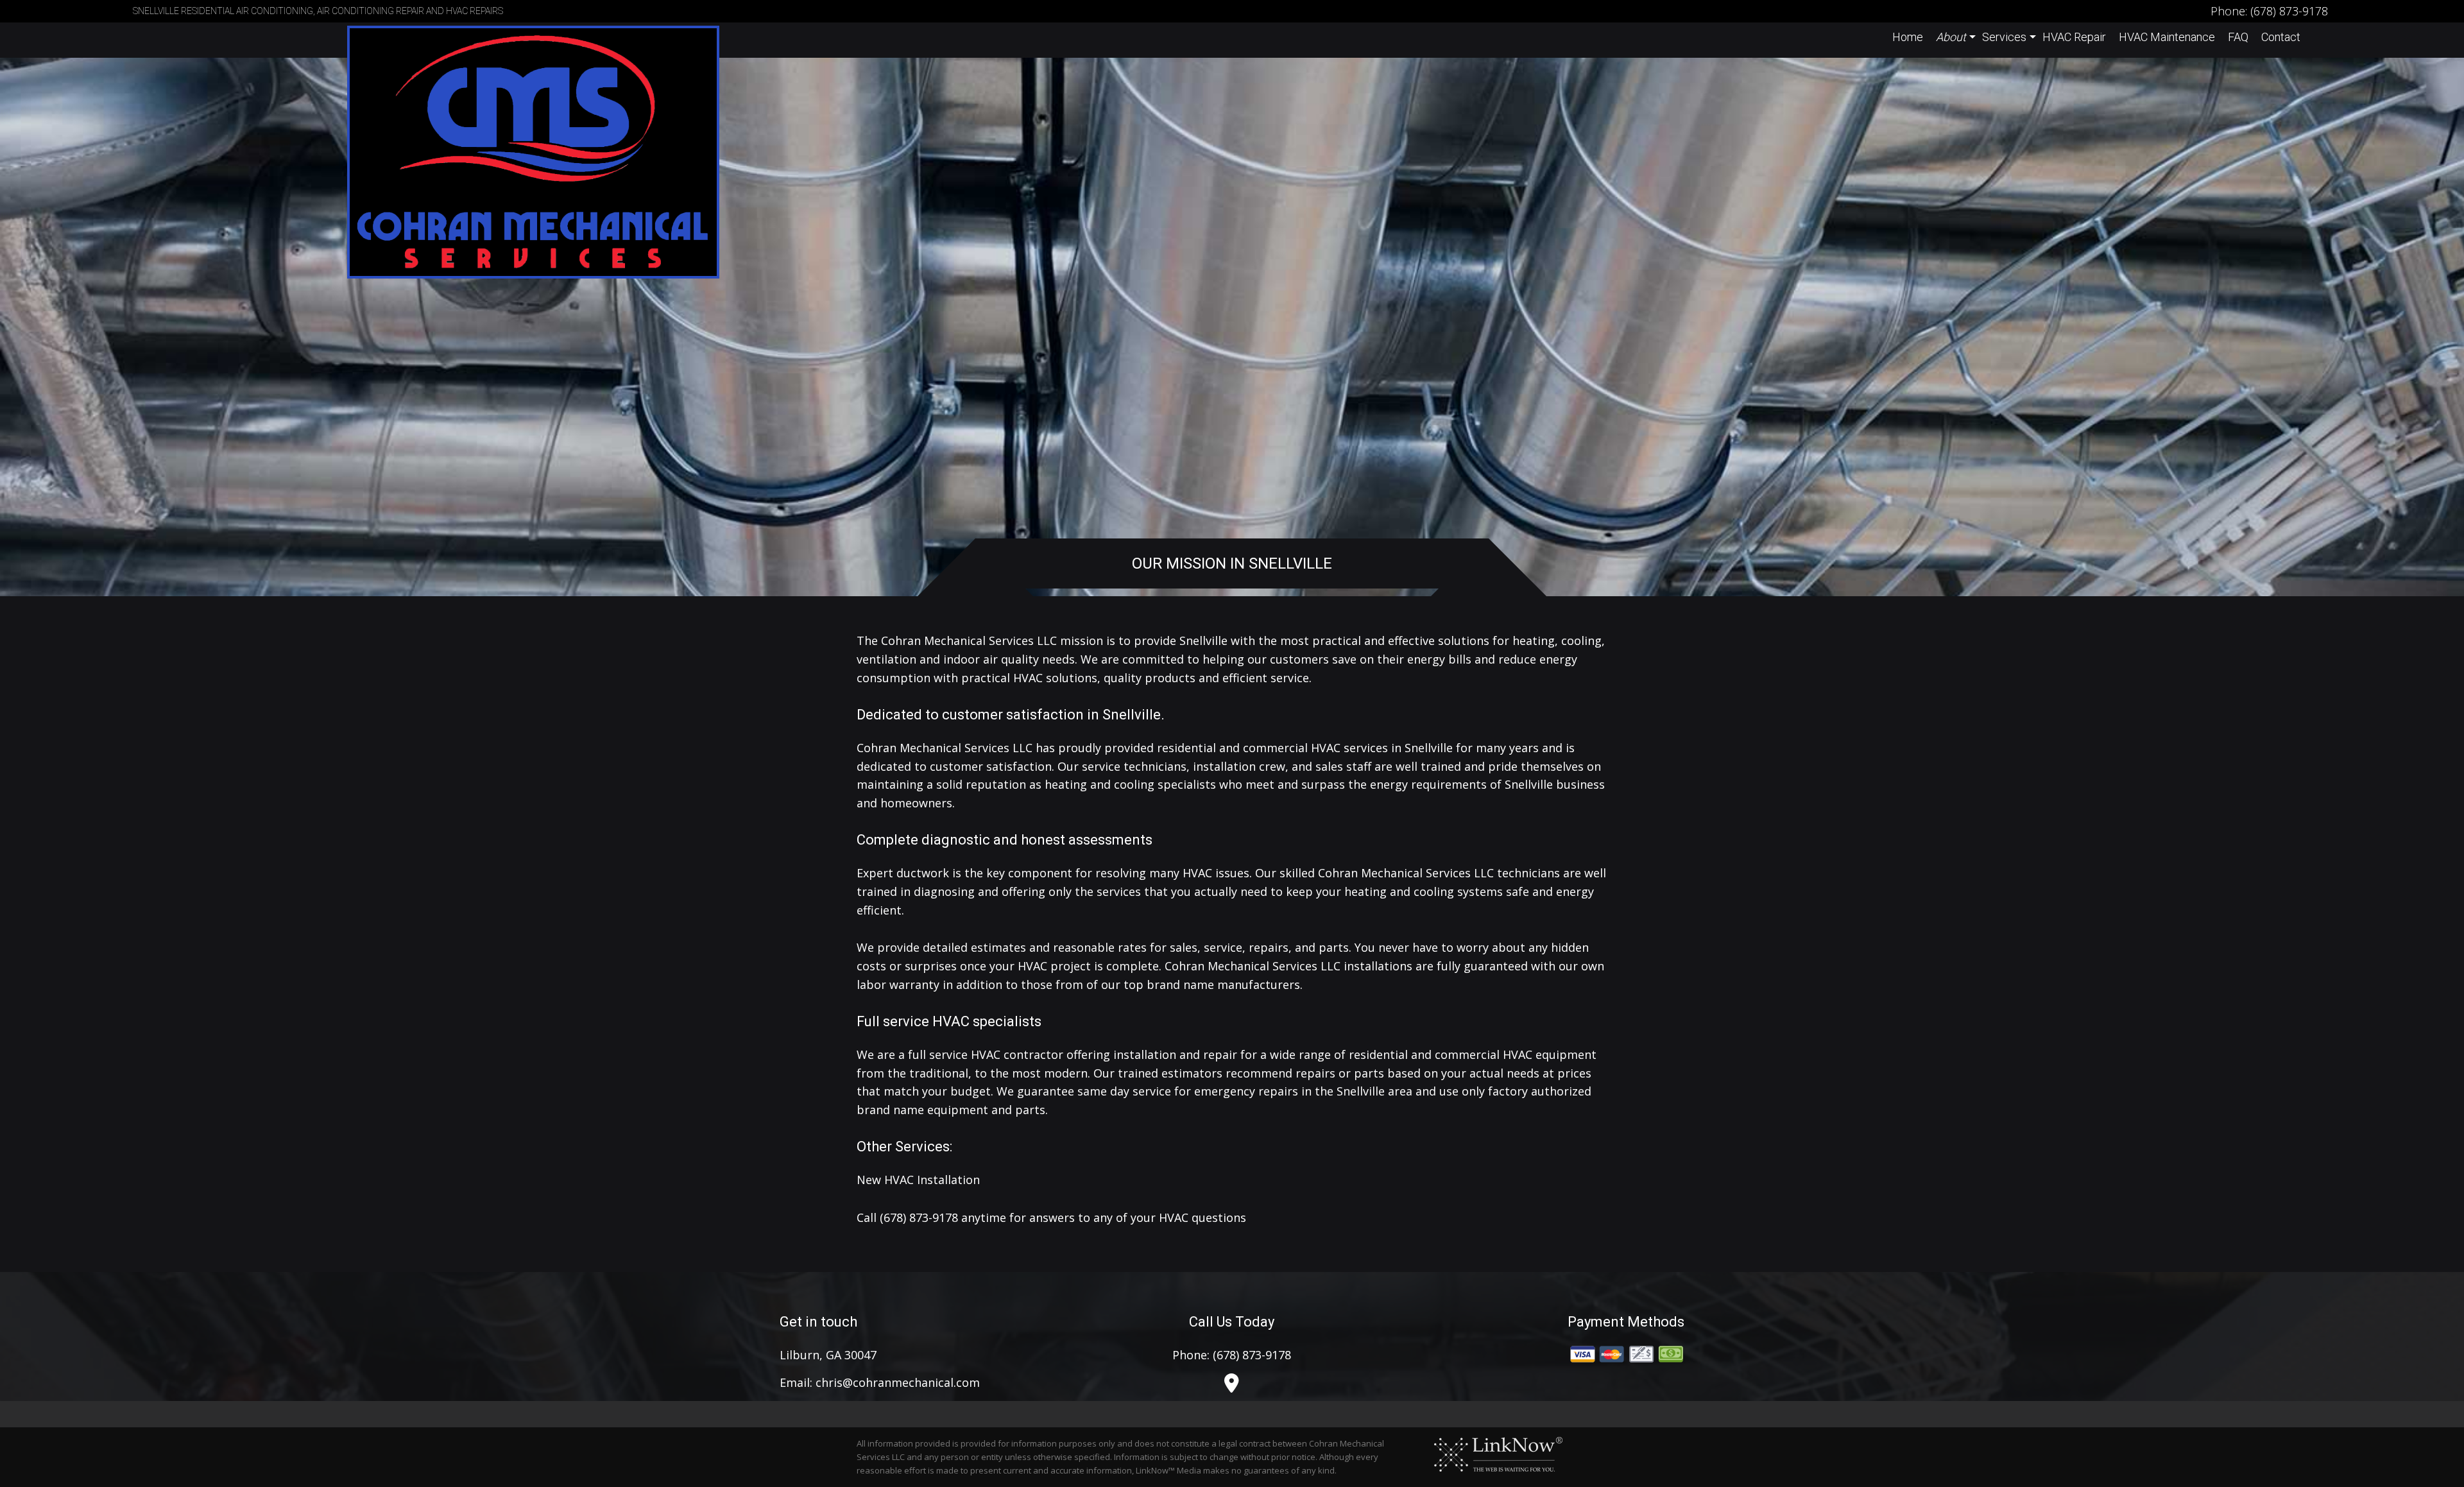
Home (1908, 37)
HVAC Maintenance (2167, 37)
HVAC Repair (2074, 37)
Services (2004, 37)
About (1951, 37)
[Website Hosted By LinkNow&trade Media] (1498, 1454)
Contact (2281, 37)
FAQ (2238, 37)
